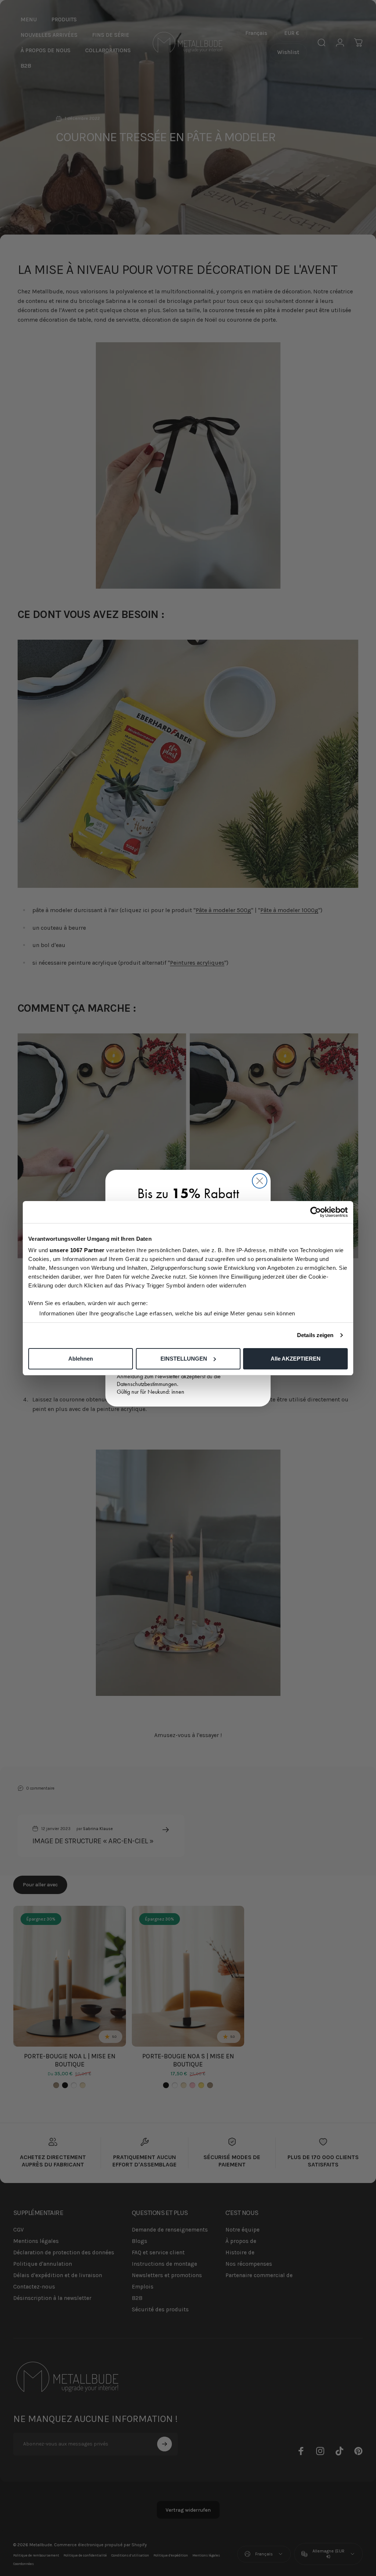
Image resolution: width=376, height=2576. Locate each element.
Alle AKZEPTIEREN (296, 1359)
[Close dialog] (260, 1181)
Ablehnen (81, 1359)
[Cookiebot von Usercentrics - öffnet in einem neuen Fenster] (316, 1212)
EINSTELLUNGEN (184, 1359)
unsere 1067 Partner (77, 1250)
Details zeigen (315, 1335)
